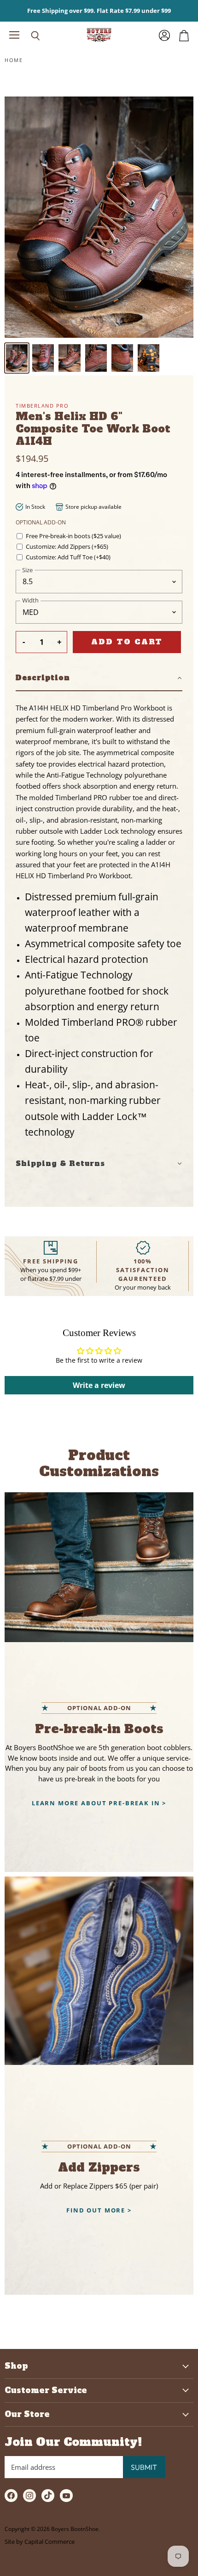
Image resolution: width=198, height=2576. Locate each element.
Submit (144, 2467)
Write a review (99, 1385)
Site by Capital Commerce (40, 2542)
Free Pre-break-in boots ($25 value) (73, 536)
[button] (99, 678)
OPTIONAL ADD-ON (41, 522)
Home (14, 60)
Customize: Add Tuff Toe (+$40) (68, 557)
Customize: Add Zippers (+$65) (67, 547)
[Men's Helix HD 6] (17, 358)
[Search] (29, 36)
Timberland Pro (42, 406)
